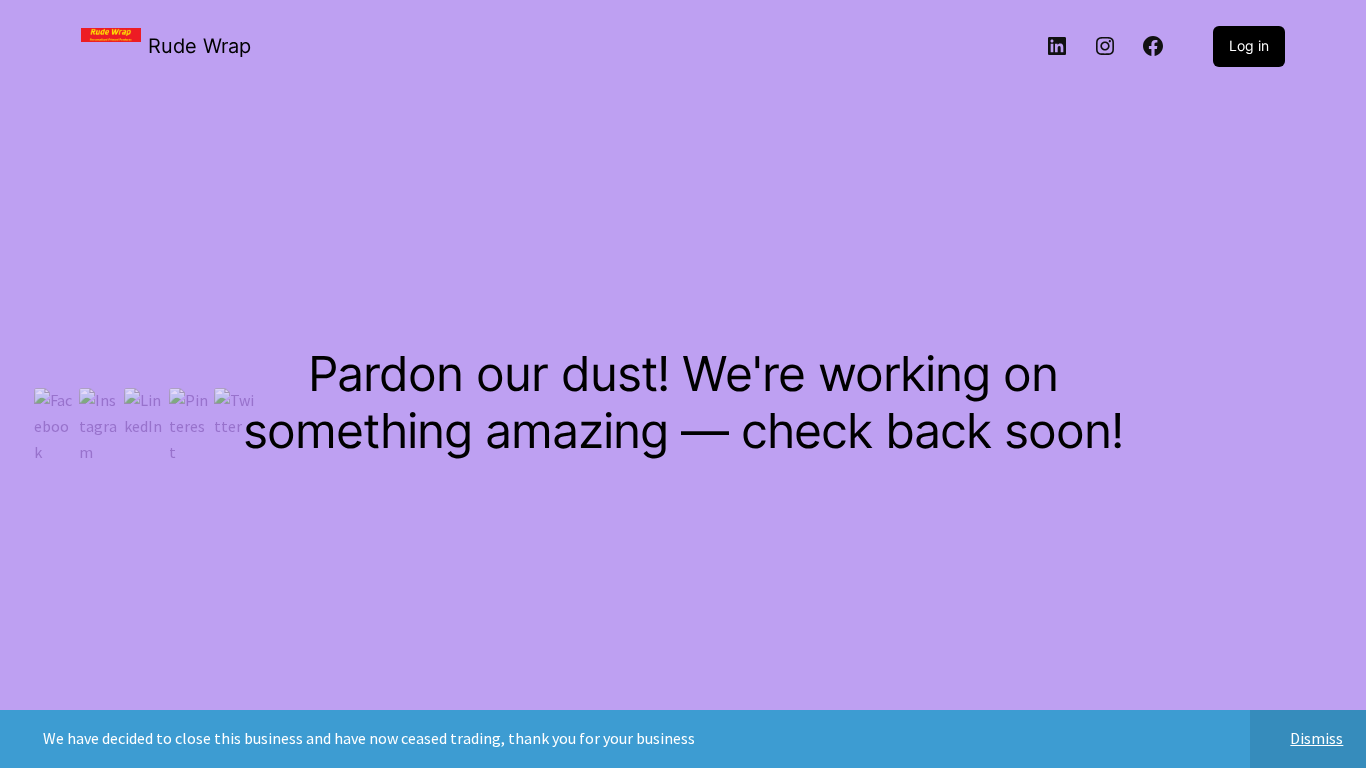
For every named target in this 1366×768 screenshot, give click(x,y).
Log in (1249, 45)
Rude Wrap (199, 46)
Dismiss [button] (1316, 738)
